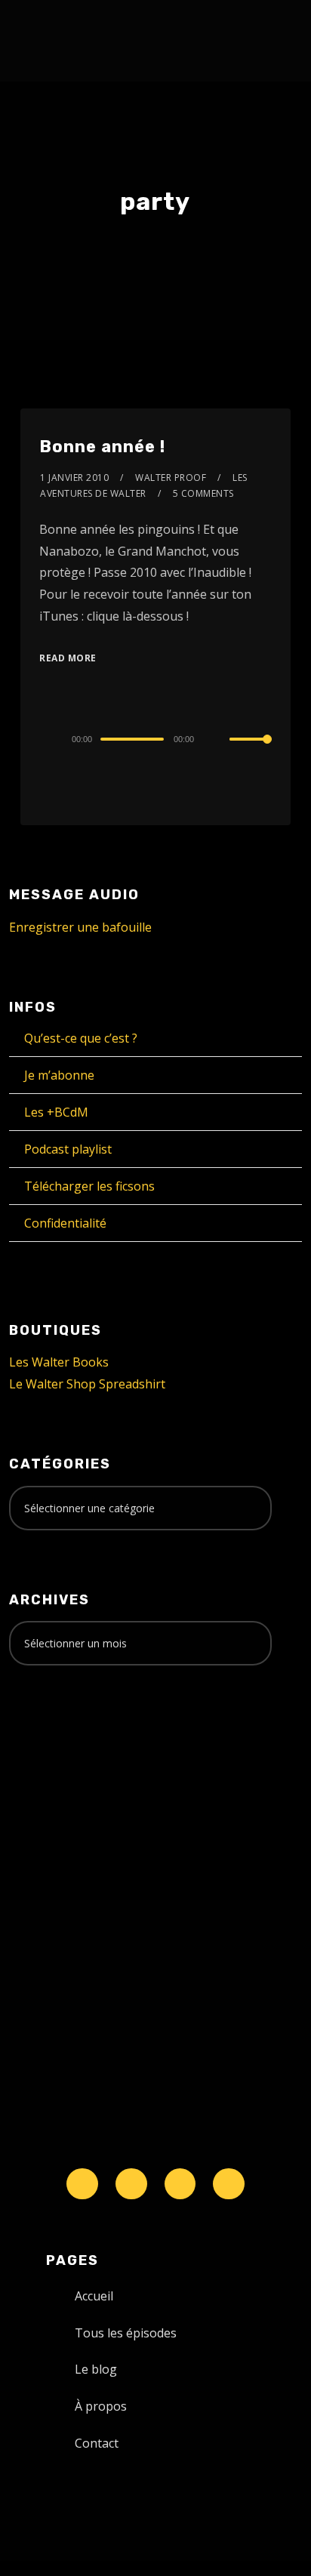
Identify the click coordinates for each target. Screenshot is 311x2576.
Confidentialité (65, 1223)
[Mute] (217, 740)
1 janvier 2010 (74, 478)
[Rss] (229, 2184)
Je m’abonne (59, 1075)
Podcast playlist (68, 1149)
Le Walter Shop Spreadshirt (87, 1384)
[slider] (251, 751)
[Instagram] (180, 2184)
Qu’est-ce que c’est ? (81, 1038)
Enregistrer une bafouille (80, 927)
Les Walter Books (59, 1362)
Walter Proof (171, 478)
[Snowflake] (82, 2184)
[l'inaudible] (49, 41)
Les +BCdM (56, 1112)
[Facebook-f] (131, 2184)
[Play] (48, 739)
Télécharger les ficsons (89, 1186)
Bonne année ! (102, 447)
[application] (155, 738)
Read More (68, 658)
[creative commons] (56, 1736)
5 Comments (203, 493)
